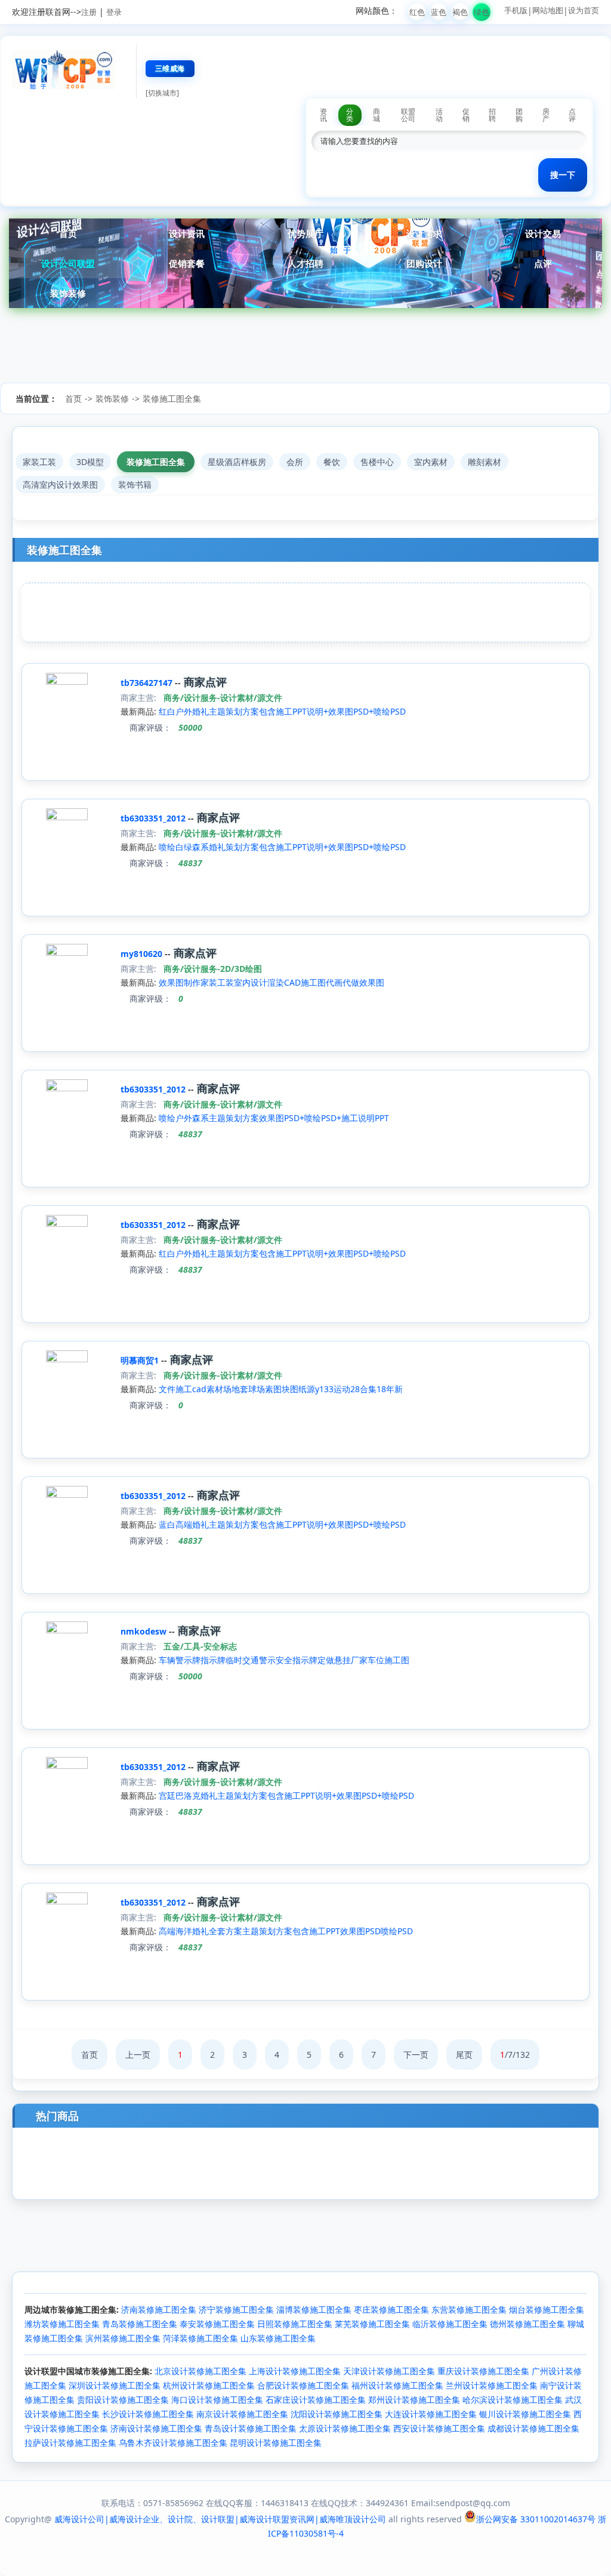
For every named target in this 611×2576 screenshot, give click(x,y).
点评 (543, 263)
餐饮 (332, 462)
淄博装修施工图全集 (314, 2309)
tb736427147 (148, 683)
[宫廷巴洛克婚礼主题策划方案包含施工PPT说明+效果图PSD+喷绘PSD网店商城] (67, 1766)
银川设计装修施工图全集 (525, 2414)
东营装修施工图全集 (469, 2309)
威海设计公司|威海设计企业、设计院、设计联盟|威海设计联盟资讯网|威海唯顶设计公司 (220, 2519)
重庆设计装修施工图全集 (483, 2371)
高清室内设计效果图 (60, 484)
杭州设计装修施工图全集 (209, 2385)
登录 (114, 12)
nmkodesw (145, 1631)
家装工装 (39, 462)
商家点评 (204, 682)
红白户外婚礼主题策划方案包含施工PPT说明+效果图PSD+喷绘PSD (282, 711)
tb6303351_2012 (154, 818)
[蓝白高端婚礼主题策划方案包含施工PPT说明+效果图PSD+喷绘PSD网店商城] (67, 1495)
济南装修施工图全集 (159, 2309)
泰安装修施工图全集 (217, 2324)
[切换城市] (162, 93)
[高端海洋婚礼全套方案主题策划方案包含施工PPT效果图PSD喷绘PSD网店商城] (67, 1901)
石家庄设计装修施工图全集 (316, 2400)
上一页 (138, 2055)
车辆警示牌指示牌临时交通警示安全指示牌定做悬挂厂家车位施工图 (284, 1660)
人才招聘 (305, 263)
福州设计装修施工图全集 (397, 2385)
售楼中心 (377, 462)
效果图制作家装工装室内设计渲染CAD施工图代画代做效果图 (271, 982)
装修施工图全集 (172, 398)
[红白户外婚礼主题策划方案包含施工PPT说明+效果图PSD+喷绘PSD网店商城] (67, 681)
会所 (295, 462)
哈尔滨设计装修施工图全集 (513, 2400)
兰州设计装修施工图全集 (492, 2385)
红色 (417, 12)
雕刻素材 (485, 462)
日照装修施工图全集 (295, 2324)
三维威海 (170, 68)
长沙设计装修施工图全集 (148, 2414)
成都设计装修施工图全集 (533, 2428)
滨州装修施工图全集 (123, 2338)
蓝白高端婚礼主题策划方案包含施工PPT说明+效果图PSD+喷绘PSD (282, 1524)
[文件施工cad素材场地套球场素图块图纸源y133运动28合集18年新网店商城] (67, 1359)
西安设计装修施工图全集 (439, 2428)
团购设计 (424, 263)
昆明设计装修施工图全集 (276, 2443)
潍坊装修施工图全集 (62, 2324)
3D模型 (90, 462)
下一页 (416, 2055)
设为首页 (584, 10)
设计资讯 (187, 233)
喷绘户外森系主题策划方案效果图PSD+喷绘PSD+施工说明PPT (274, 1118)
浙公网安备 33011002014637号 (536, 2519)
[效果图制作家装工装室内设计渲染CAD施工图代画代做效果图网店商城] (67, 952)
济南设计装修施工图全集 (156, 2428)
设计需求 (424, 233)
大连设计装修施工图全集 (431, 2414)
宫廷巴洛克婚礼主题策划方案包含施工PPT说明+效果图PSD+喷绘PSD (286, 1795)
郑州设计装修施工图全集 (414, 2400)
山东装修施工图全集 (278, 2338)
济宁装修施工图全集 (236, 2309)
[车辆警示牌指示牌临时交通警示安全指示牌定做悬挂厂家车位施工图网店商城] (67, 1630)
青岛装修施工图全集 (140, 2324)
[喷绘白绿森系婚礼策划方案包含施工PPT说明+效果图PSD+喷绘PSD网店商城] (67, 817)
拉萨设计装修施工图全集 (70, 2443)
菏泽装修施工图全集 (200, 2338)
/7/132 (515, 2055)
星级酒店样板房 (237, 462)
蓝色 (439, 12)
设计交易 (543, 233)
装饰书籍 (135, 484)
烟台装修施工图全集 (547, 2309)
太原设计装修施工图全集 (345, 2428)
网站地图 (548, 10)
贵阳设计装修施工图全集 (123, 2400)
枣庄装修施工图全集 (391, 2309)
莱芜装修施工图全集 (372, 2324)
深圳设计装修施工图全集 (115, 2385)
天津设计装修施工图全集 (389, 2371)
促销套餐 (187, 263)
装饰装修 (68, 293)
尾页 (464, 2055)
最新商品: (138, 711)
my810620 (143, 954)
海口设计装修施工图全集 (217, 2400)
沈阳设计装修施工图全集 (337, 2414)
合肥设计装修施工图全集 (303, 2385)
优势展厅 (305, 233)
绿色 (482, 12)
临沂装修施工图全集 (450, 2324)
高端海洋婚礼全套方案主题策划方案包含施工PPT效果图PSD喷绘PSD (286, 1931)
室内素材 (431, 462)
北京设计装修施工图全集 (200, 2371)
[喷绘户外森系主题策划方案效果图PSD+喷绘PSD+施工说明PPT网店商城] (67, 1088)
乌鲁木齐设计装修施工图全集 (173, 2443)
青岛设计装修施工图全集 (251, 2428)
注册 (89, 12)
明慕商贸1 (141, 1360)
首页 (68, 233)
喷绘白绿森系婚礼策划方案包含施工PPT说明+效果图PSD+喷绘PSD (282, 847)
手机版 (516, 10)
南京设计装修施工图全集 (242, 2414)
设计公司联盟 (68, 263)
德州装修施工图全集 (527, 2324)
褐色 (460, 12)
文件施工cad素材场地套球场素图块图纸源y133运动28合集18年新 (281, 1389)
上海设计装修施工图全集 (295, 2371)
